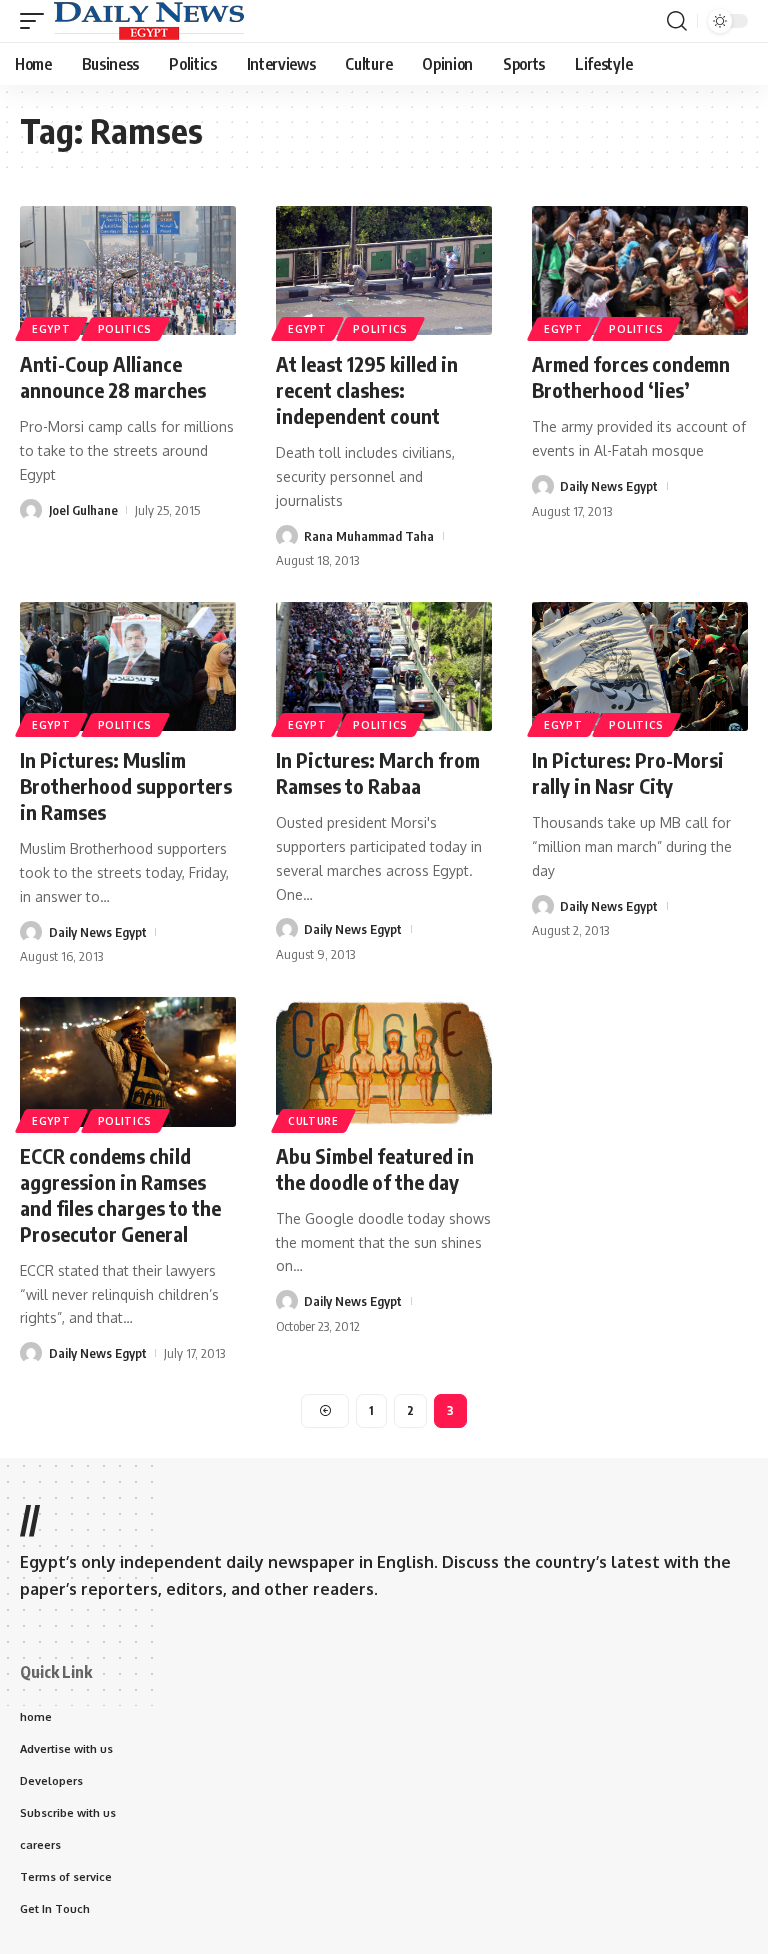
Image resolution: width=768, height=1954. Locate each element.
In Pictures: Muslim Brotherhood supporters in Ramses (126, 785)
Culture (313, 1121)
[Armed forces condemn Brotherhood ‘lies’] (640, 271)
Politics (125, 329)
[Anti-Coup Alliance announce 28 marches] (128, 271)
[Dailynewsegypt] (149, 21)
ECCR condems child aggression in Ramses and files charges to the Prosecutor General (120, 1194)
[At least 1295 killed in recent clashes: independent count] (384, 271)
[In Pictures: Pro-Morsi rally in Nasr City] (640, 667)
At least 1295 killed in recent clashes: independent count (367, 389)
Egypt (51, 329)
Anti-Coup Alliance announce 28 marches (113, 376)
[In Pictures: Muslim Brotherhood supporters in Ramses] (128, 667)
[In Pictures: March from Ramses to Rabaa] (384, 667)
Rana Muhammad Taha (369, 536)
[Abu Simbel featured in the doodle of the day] (384, 1062)
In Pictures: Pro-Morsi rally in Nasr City (628, 772)
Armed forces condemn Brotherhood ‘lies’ (631, 376)
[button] (37, 21)
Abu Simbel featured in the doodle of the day (375, 1168)
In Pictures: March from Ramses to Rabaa (378, 772)
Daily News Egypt (609, 486)
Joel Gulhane (83, 510)
